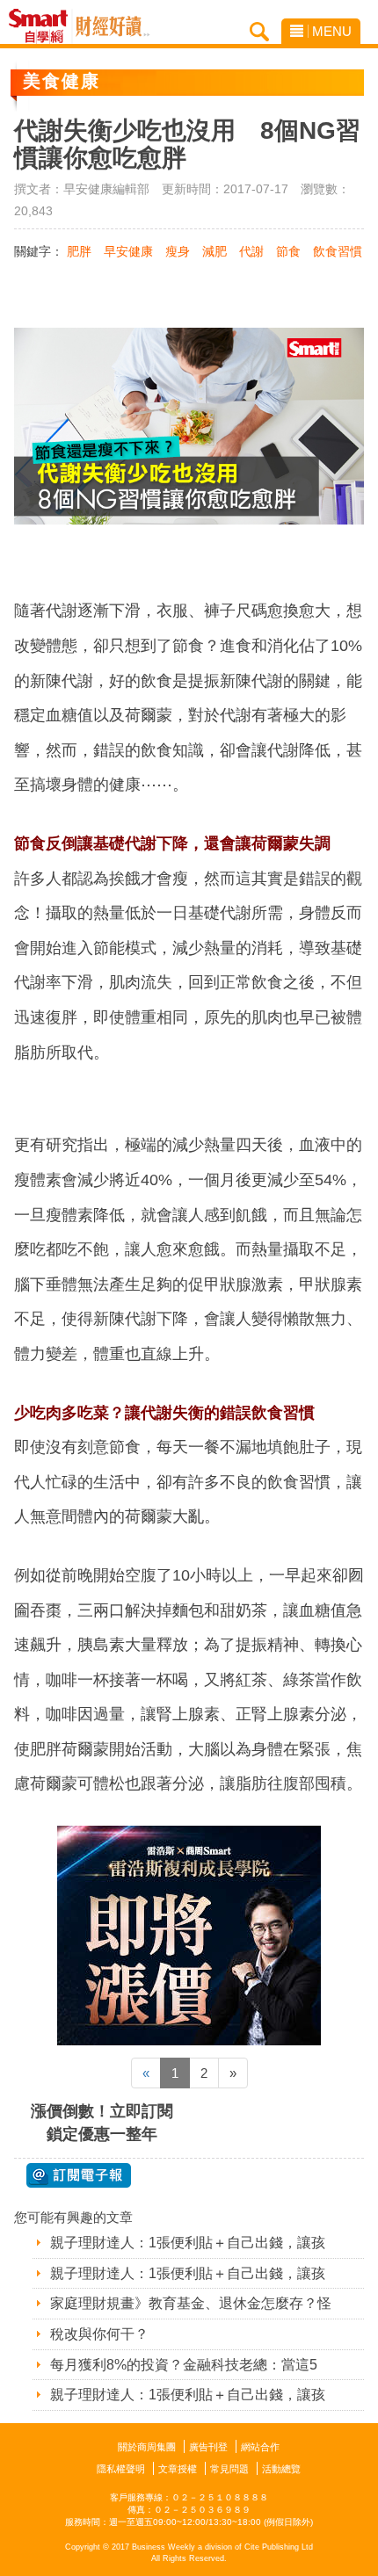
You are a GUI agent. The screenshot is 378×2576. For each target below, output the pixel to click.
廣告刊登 (208, 2447)
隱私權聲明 (121, 2469)
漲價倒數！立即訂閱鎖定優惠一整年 (102, 2122)
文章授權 (178, 2469)
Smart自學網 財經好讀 (113, 26)
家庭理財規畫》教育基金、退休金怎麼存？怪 (191, 2303)
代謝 (251, 251)
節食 (288, 251)
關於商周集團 (147, 2447)
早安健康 (128, 251)
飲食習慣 (338, 251)
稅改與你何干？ (99, 2334)
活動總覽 (281, 2469)
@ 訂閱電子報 (79, 2175)
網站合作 (260, 2447)
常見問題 (229, 2469)
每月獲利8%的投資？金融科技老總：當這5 (184, 2365)
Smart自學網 (43, 26)
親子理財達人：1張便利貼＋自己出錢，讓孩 (188, 2243)
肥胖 (79, 251)
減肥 (214, 251)
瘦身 (178, 251)
